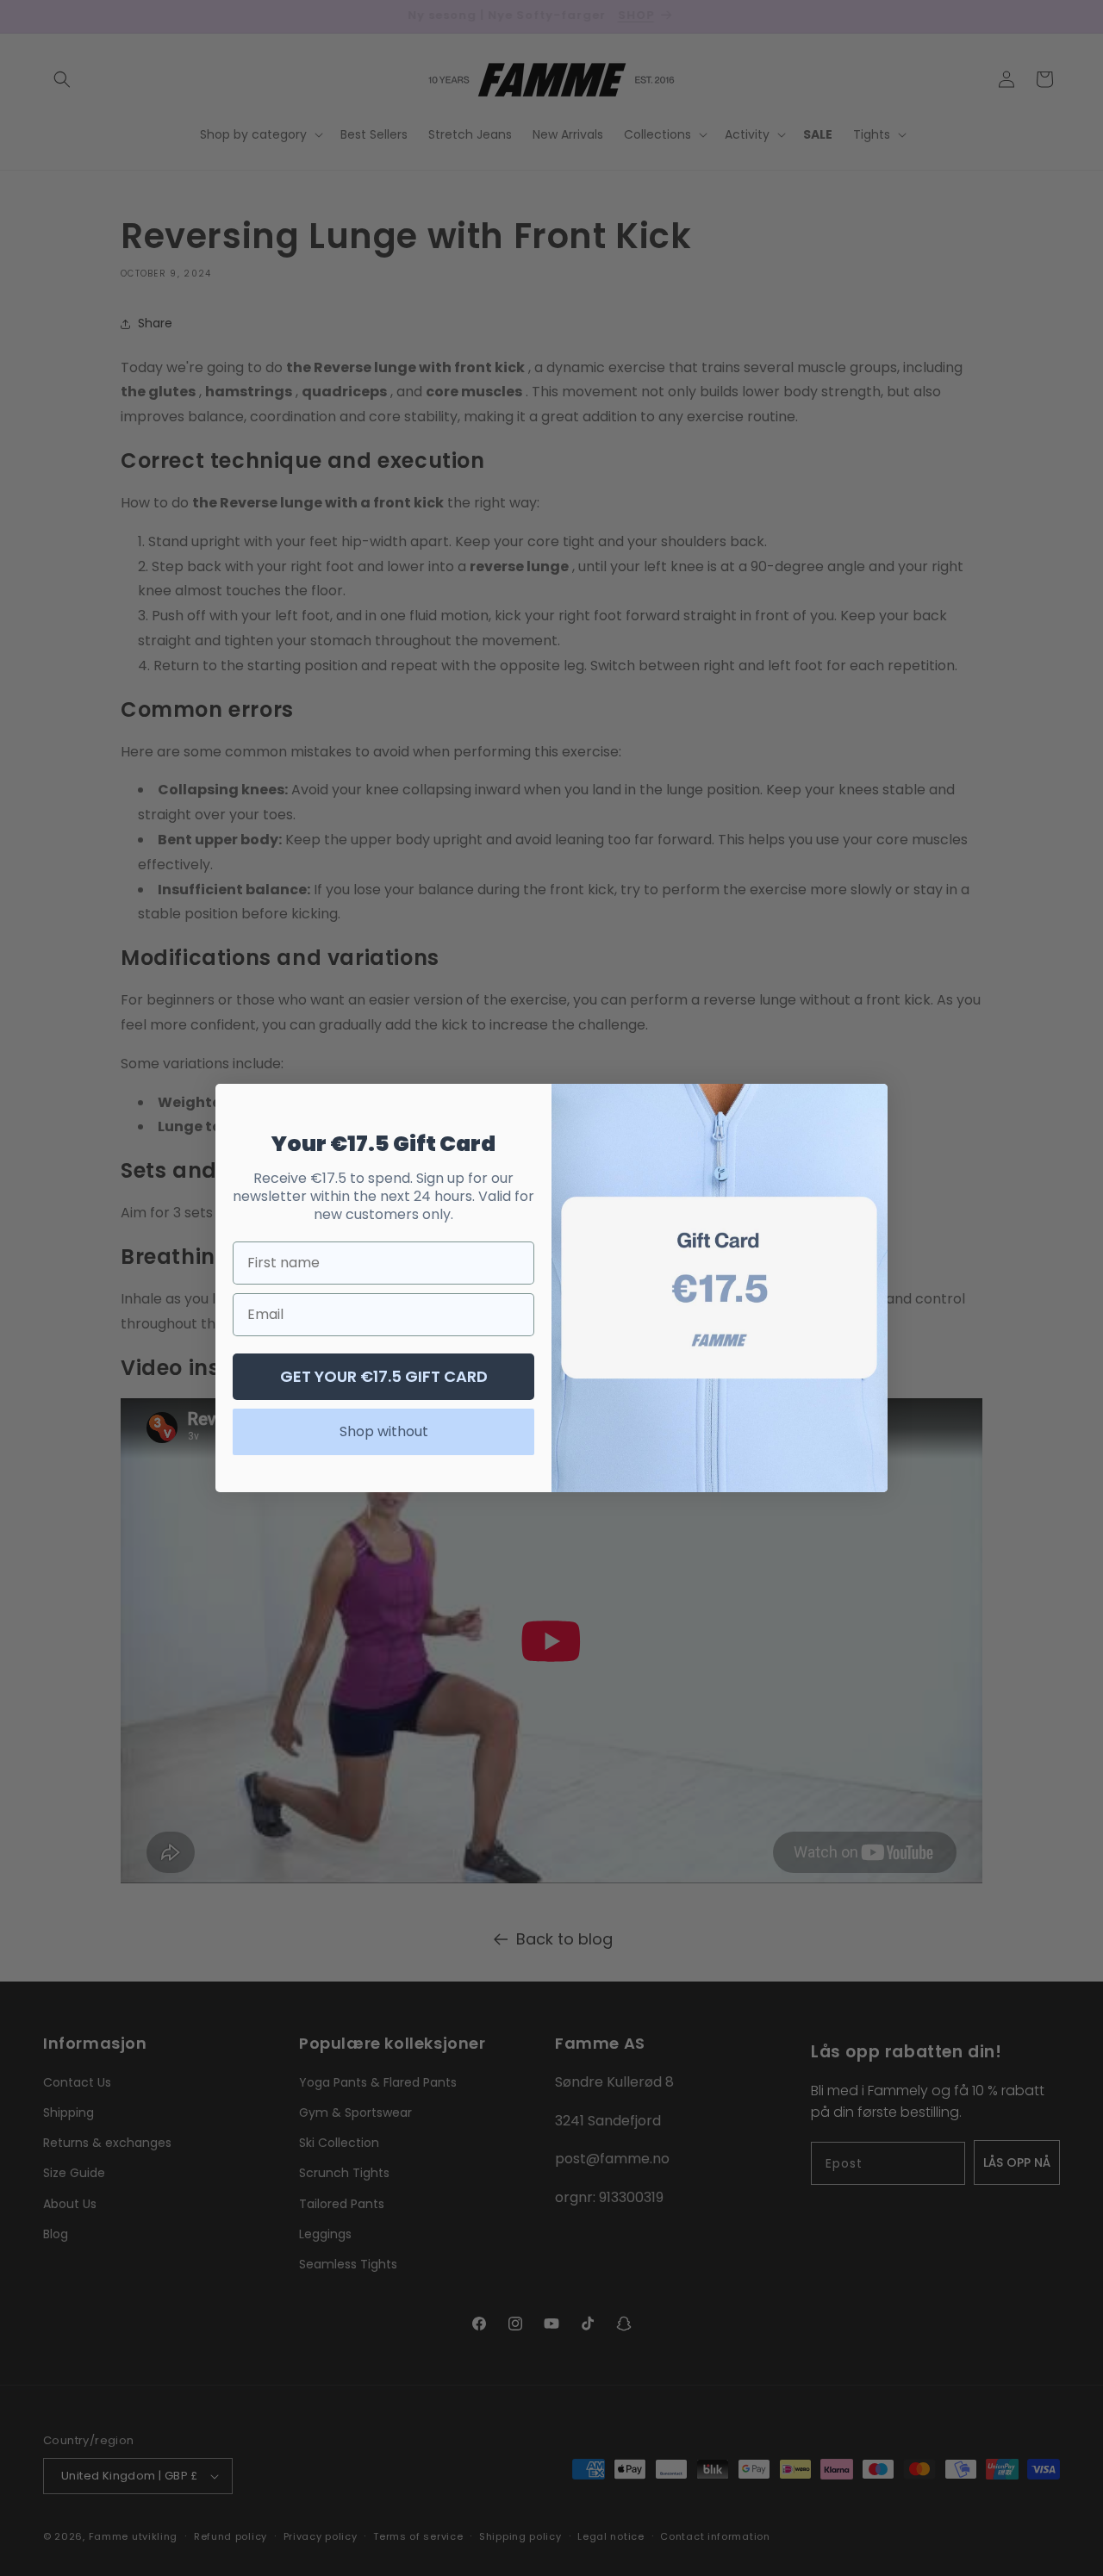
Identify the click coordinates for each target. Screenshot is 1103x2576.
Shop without (384, 1431)
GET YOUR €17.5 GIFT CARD (384, 1376)
